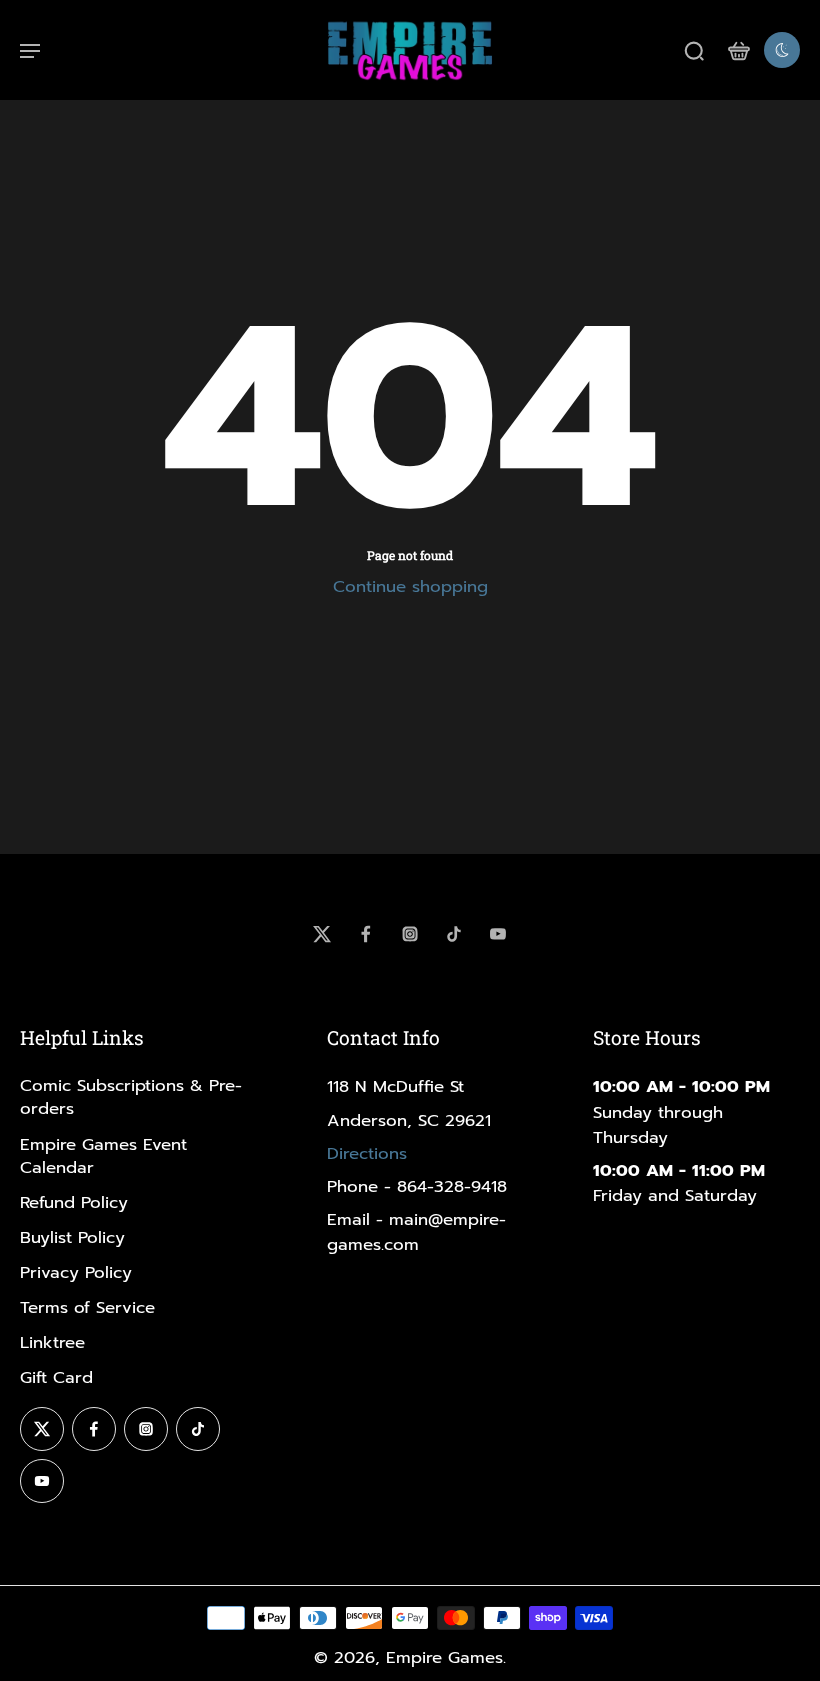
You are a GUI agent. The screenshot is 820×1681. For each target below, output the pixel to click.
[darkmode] (782, 50)
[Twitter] (322, 934)
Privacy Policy (76, 1272)
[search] (694, 50)
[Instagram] (410, 934)
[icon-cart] (738, 50)
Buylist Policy (72, 1237)
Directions (367, 1153)
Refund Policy (74, 1202)
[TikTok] (454, 934)
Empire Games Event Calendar (103, 1156)
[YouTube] (498, 934)
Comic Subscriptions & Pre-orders (131, 1097)
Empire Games (444, 1657)
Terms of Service (87, 1307)
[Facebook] (366, 934)
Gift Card (56, 1377)
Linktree (52, 1342)
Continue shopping (410, 586)
